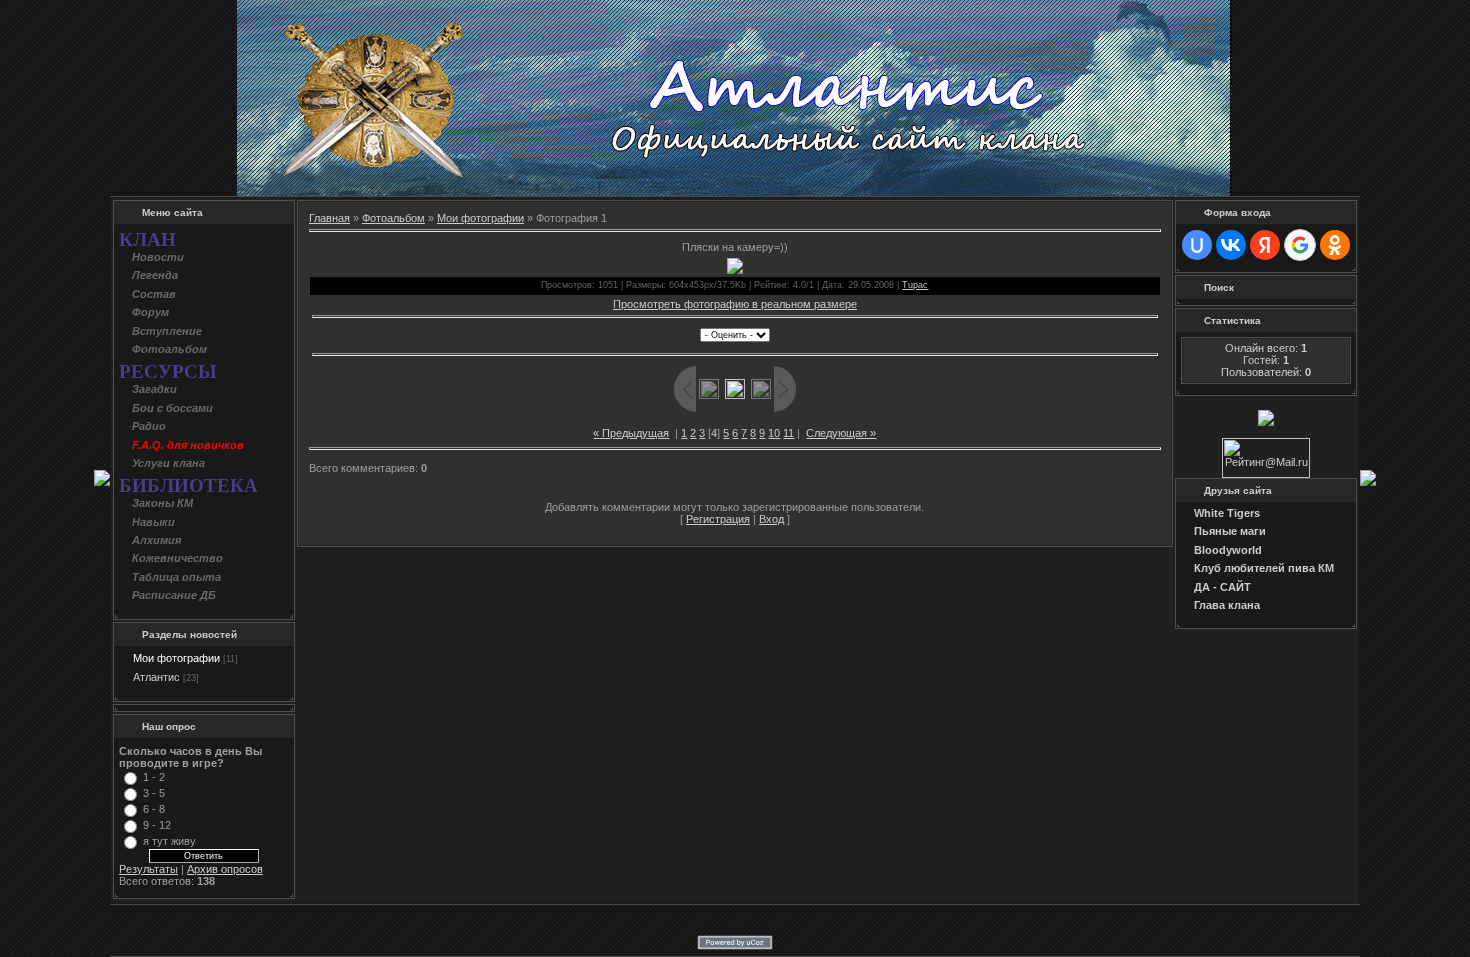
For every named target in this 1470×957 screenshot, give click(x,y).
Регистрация (718, 519)
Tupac (915, 285)
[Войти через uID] (1197, 245)
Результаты (148, 869)
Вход (771, 519)
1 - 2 (154, 777)
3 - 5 (154, 793)
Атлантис (156, 677)
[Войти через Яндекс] (1265, 245)
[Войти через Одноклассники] (1335, 245)
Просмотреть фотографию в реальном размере (735, 304)
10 (774, 433)
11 (788, 433)
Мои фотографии (176, 658)
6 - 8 (154, 809)
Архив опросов (225, 869)
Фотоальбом (393, 218)
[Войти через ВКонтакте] (1231, 245)
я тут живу (169, 841)
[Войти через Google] (1300, 245)
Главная (329, 218)
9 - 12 (157, 825)
